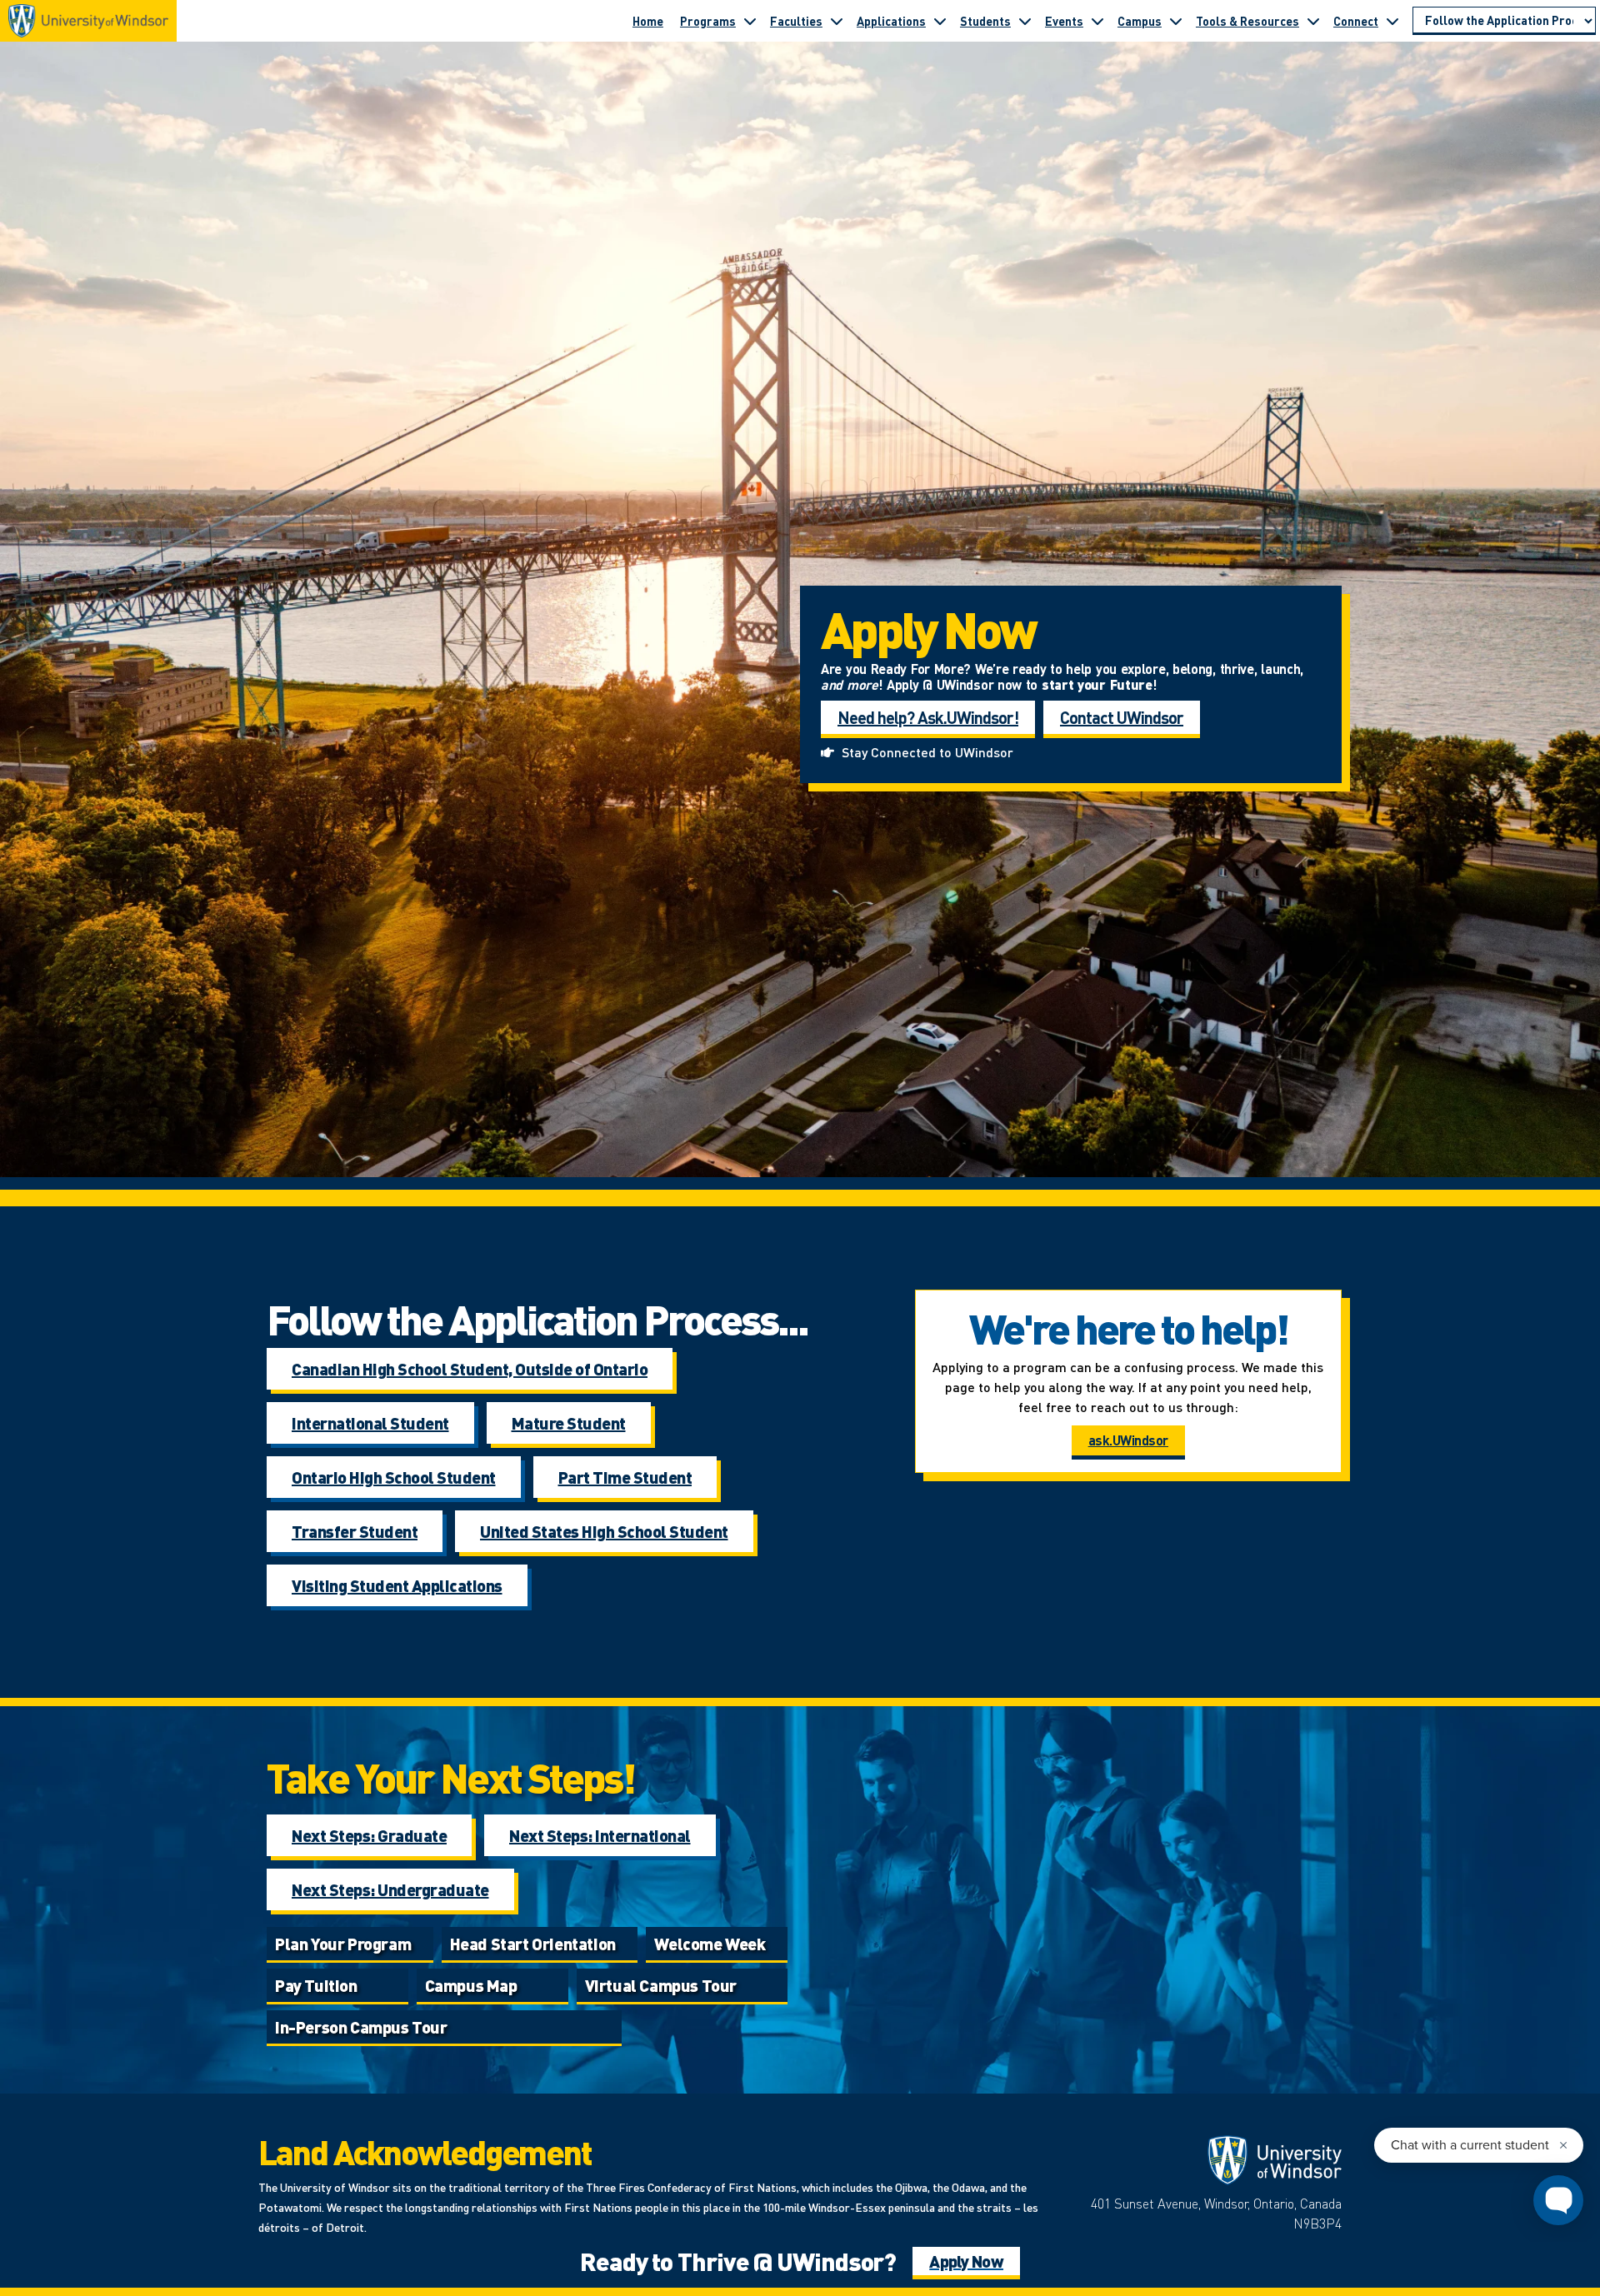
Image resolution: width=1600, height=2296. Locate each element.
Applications (891, 21)
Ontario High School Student (394, 1477)
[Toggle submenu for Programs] (750, 21)
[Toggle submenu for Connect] (1392, 21)
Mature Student (569, 1423)
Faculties (796, 21)
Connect (1356, 21)
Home (648, 21)
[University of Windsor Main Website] (1208, 2160)
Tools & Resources (1247, 21)
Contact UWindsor (1122, 717)
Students (985, 21)
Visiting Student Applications (397, 1585)
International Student (370, 1423)
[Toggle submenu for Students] (1025, 21)
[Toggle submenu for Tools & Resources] (1313, 21)
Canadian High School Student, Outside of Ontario (470, 1369)
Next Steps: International (600, 1835)
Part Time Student (625, 1477)
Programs (708, 21)
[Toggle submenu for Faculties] (837, 21)
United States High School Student (604, 1531)
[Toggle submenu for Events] (1097, 21)
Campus (1140, 21)
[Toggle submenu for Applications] (940, 21)
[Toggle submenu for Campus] (1176, 21)
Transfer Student (355, 1531)
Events (1064, 21)
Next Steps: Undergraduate (390, 1889)
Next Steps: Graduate (369, 1835)
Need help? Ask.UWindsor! (928, 717)
